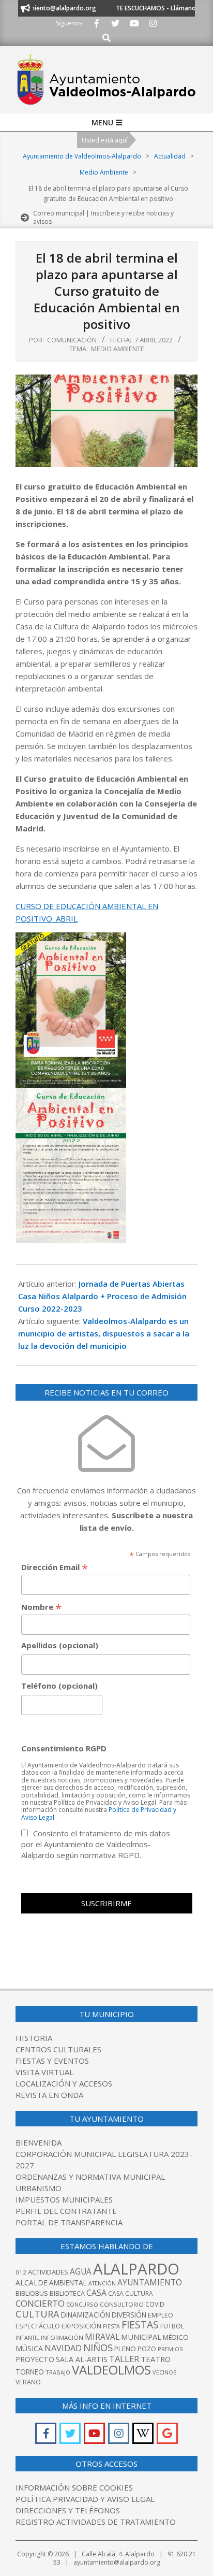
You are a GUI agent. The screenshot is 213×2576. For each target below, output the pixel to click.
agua (81, 2271)
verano (28, 2382)
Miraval (102, 2337)
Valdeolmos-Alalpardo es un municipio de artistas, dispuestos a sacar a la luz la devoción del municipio (104, 1333)
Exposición (81, 2326)
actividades (48, 2272)
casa (96, 2293)
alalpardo (136, 2269)
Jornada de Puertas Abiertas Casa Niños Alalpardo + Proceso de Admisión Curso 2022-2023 (102, 1296)
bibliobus (32, 2293)
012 (21, 2272)
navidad (63, 2348)
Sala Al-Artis (82, 2359)
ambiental (68, 2283)
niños (98, 2347)
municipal (141, 2337)
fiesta (111, 2326)
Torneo (30, 2372)
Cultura (37, 2314)
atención (102, 2283)
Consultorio (122, 2304)
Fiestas (140, 2325)
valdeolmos (111, 2370)
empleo (161, 2315)
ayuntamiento (150, 2282)
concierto (40, 2303)
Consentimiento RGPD (64, 1748)
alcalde (32, 2283)
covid (155, 2304)
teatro (156, 2359)
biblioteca (67, 2293)
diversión (129, 2315)
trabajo (58, 2372)
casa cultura (131, 2293)
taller (124, 2359)
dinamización (86, 2315)
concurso (82, 2304)
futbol (172, 2326)
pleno (125, 2349)
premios (170, 2349)
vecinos (165, 2372)
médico (176, 2337)
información (62, 2337)
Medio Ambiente (118, 349)
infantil (27, 2337)
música (29, 2348)
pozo (147, 2349)
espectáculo (38, 2326)
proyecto (35, 2359)
